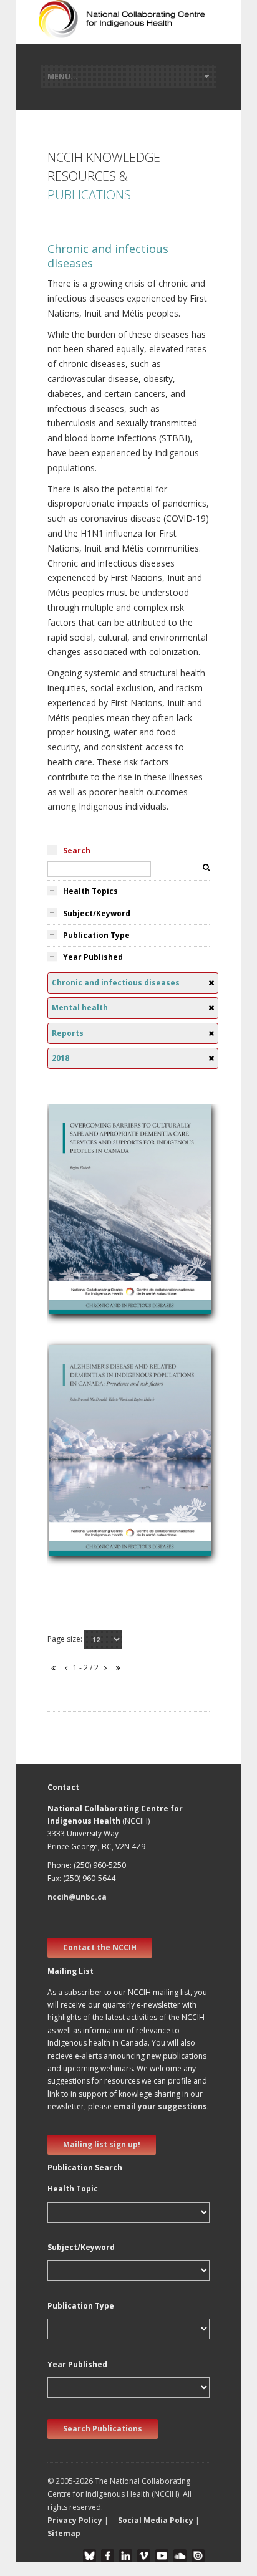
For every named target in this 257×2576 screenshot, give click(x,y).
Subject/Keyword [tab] (97, 913)
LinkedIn (126, 2556)
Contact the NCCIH (100, 1947)
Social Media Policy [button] (156, 2520)
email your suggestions (160, 2106)
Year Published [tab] (93, 957)
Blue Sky (90, 2556)
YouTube (162, 2556)
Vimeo (144, 2556)
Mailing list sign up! (102, 2144)
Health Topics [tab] (90, 891)
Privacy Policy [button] (75, 2520)
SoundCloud (180, 2556)
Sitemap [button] (64, 2533)
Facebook (108, 2556)
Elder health (79, 1239)
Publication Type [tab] (96, 935)
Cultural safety (84, 1224)
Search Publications (103, 2429)
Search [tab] (77, 850)
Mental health (83, 1210)
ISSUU (198, 2556)
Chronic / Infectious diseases (113, 1466)
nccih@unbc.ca (77, 1897)
